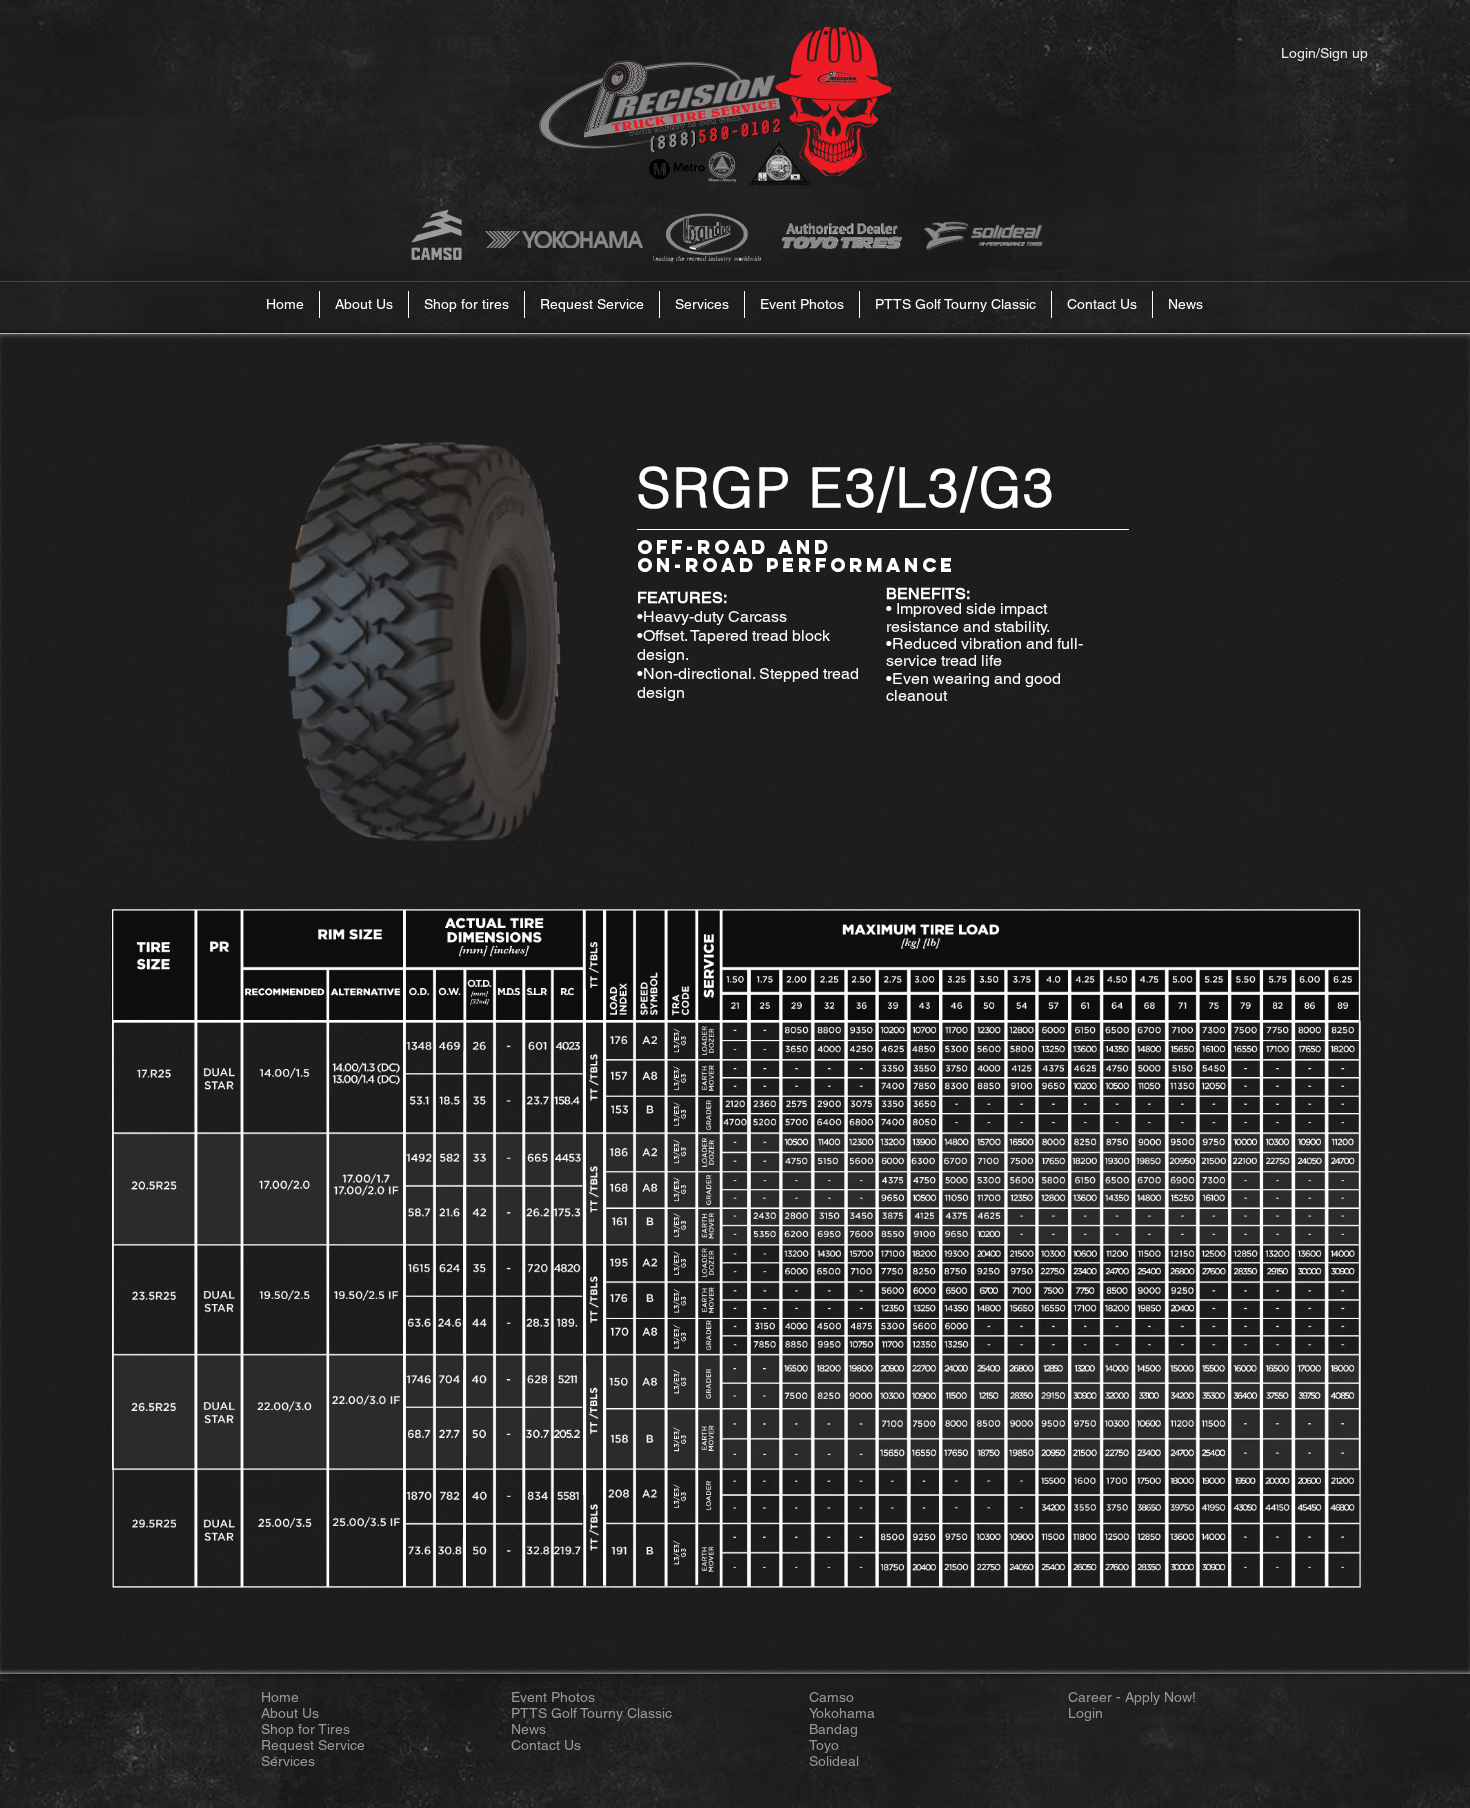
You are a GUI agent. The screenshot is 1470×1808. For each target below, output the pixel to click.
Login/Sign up (1324, 53)
